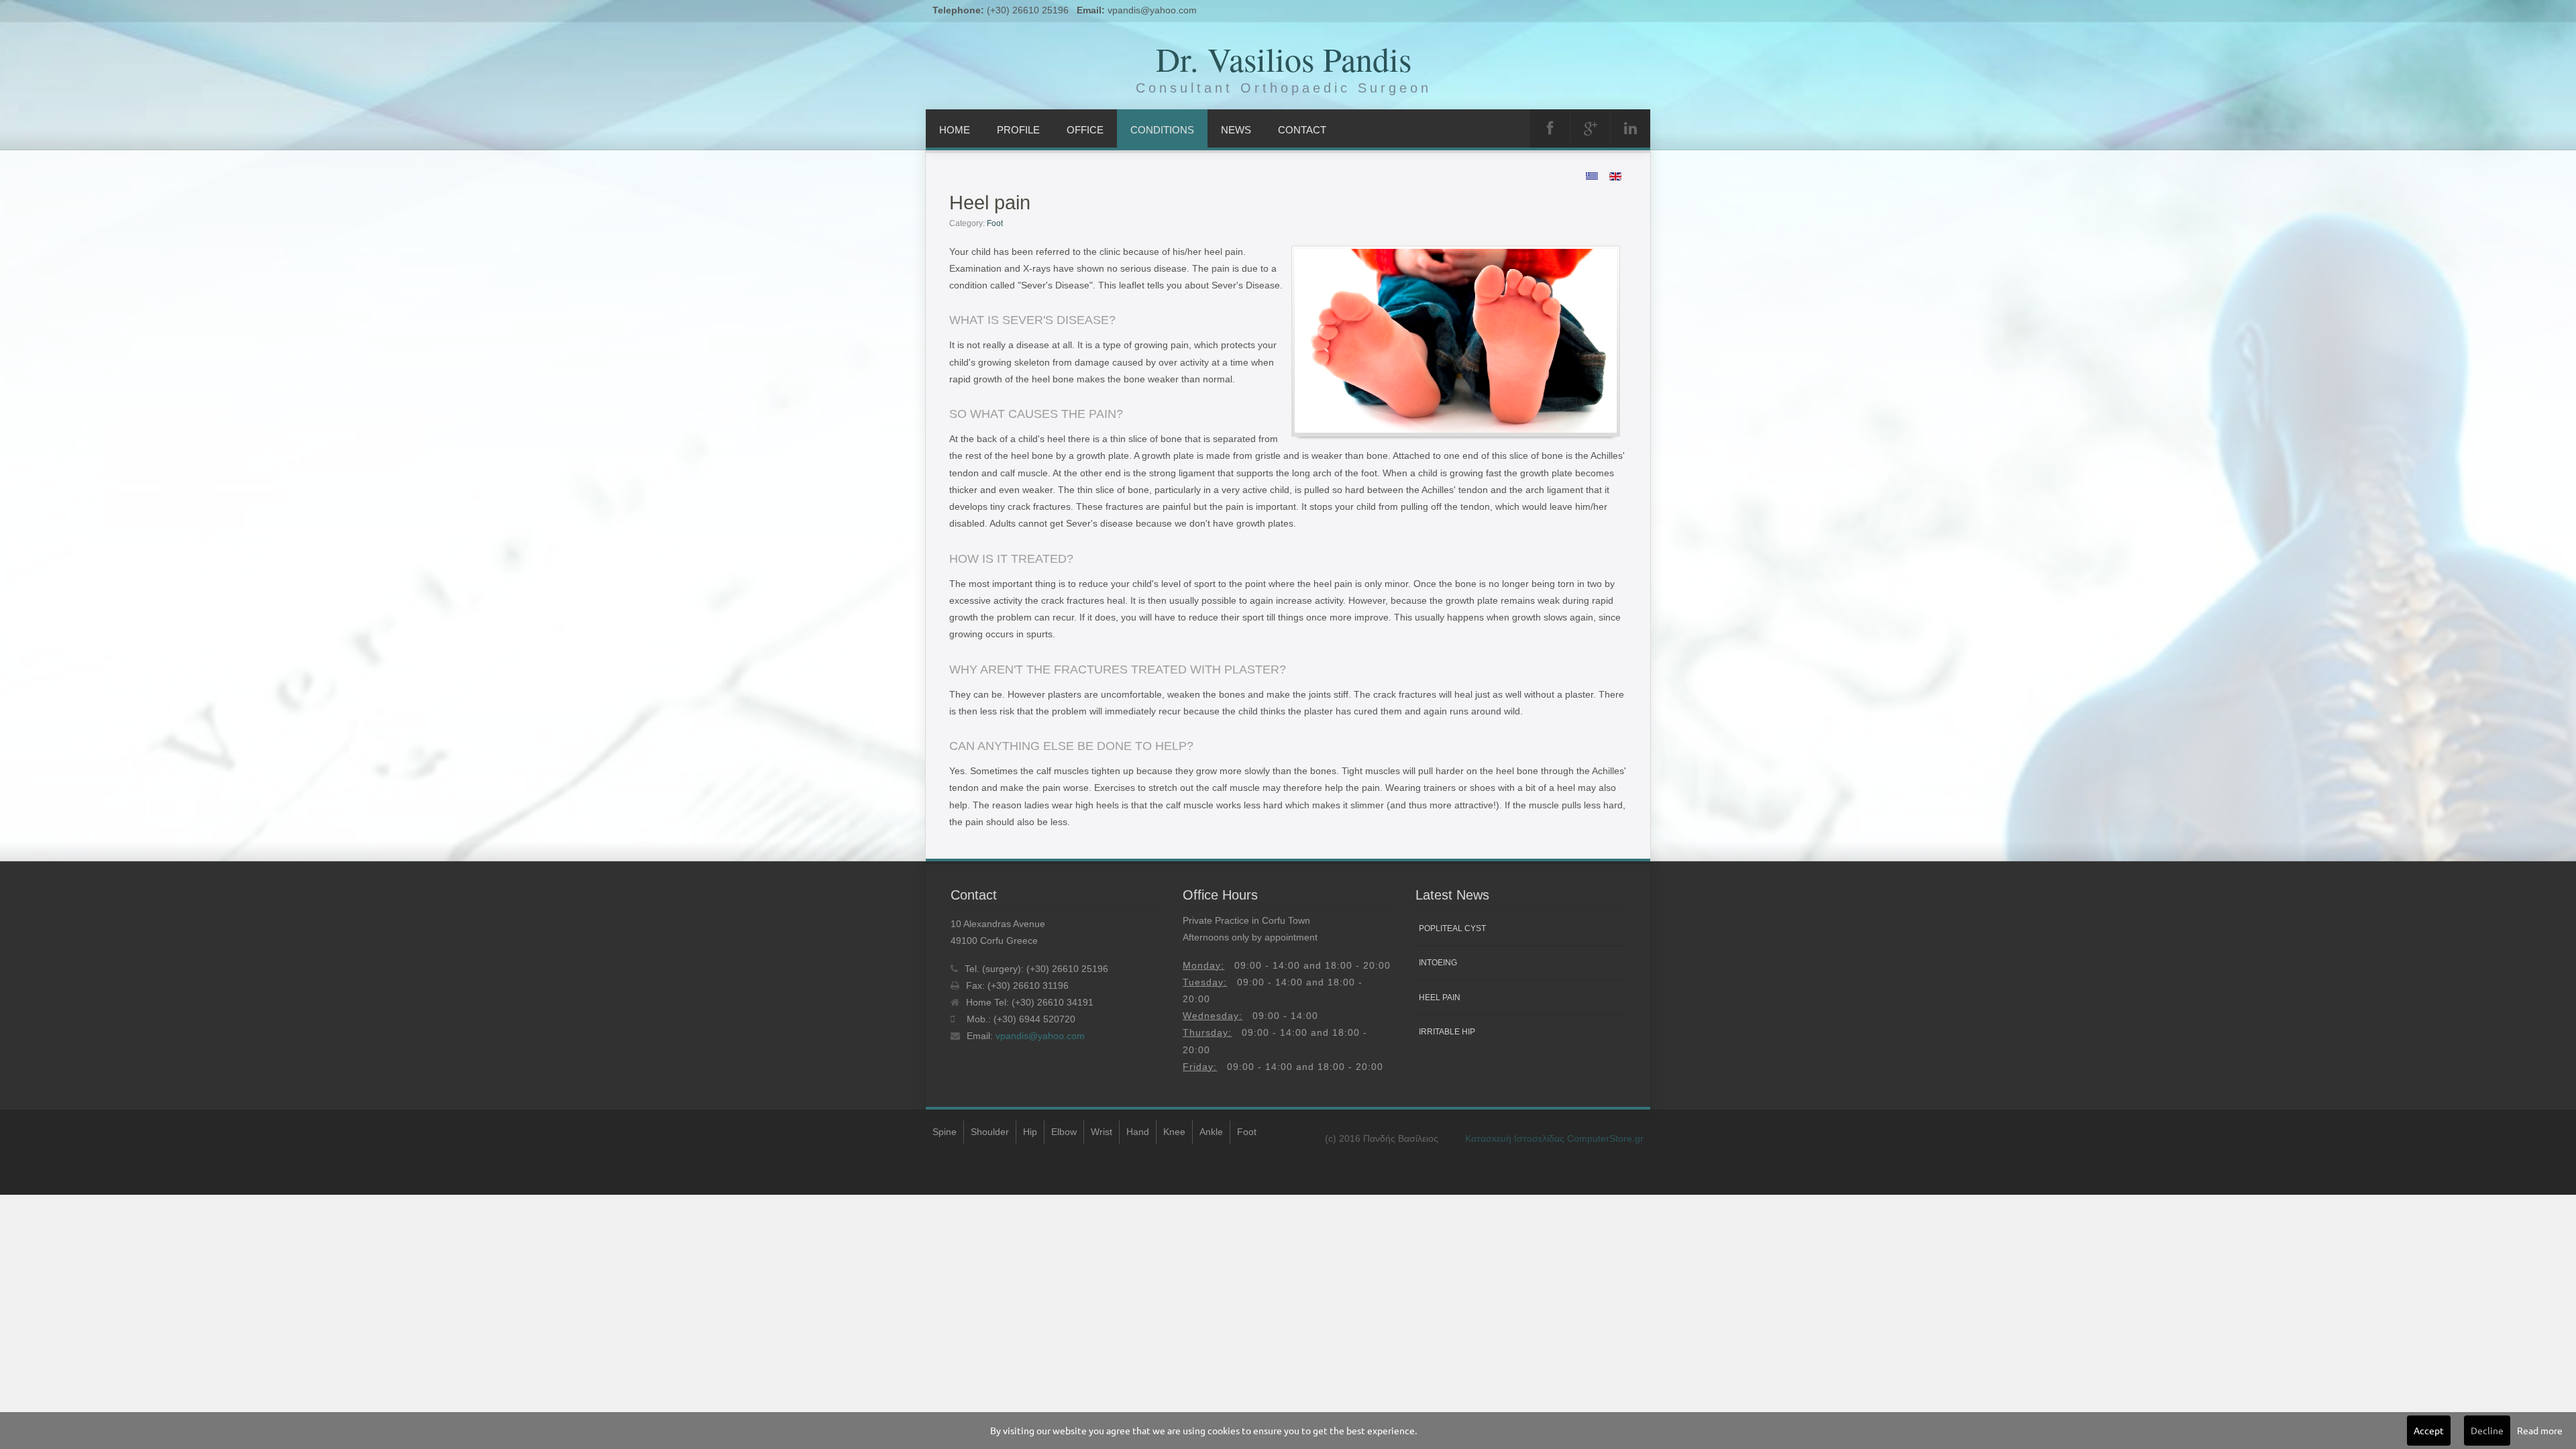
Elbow (1064, 1132)
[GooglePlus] (1590, 128)
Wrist (1102, 1132)
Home (955, 130)
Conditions (1162, 130)
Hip (1030, 1132)
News (1236, 130)
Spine (945, 1132)
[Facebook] (1550, 128)
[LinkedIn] (1630, 128)
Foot (995, 223)
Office (1085, 130)
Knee (1174, 1132)
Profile (1018, 130)
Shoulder (990, 1132)
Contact (1302, 130)
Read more (2540, 1430)
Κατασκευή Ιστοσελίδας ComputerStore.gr (1554, 1138)
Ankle (1211, 1132)
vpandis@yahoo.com (1152, 10)
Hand (1138, 1132)
